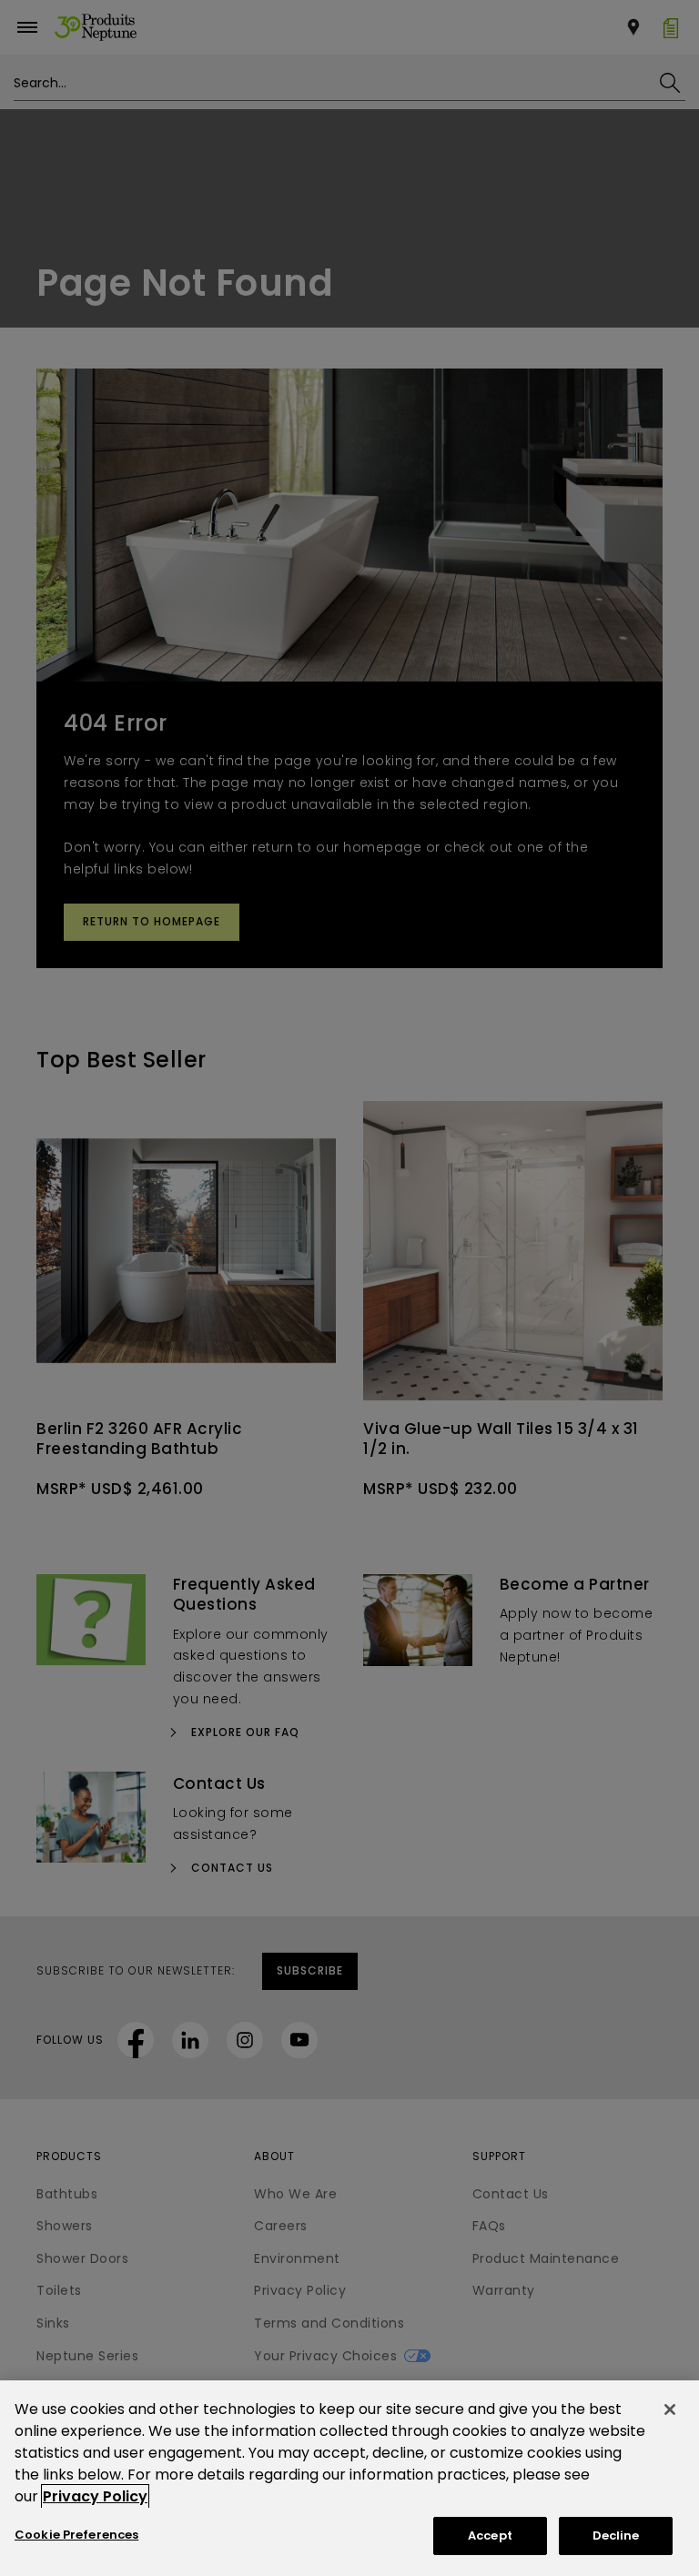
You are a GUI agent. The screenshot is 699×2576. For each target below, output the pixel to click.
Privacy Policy (95, 2496)
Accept (490, 2536)
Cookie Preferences (76, 2535)
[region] (349, 2478)
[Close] (670, 2409)
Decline (616, 2536)
